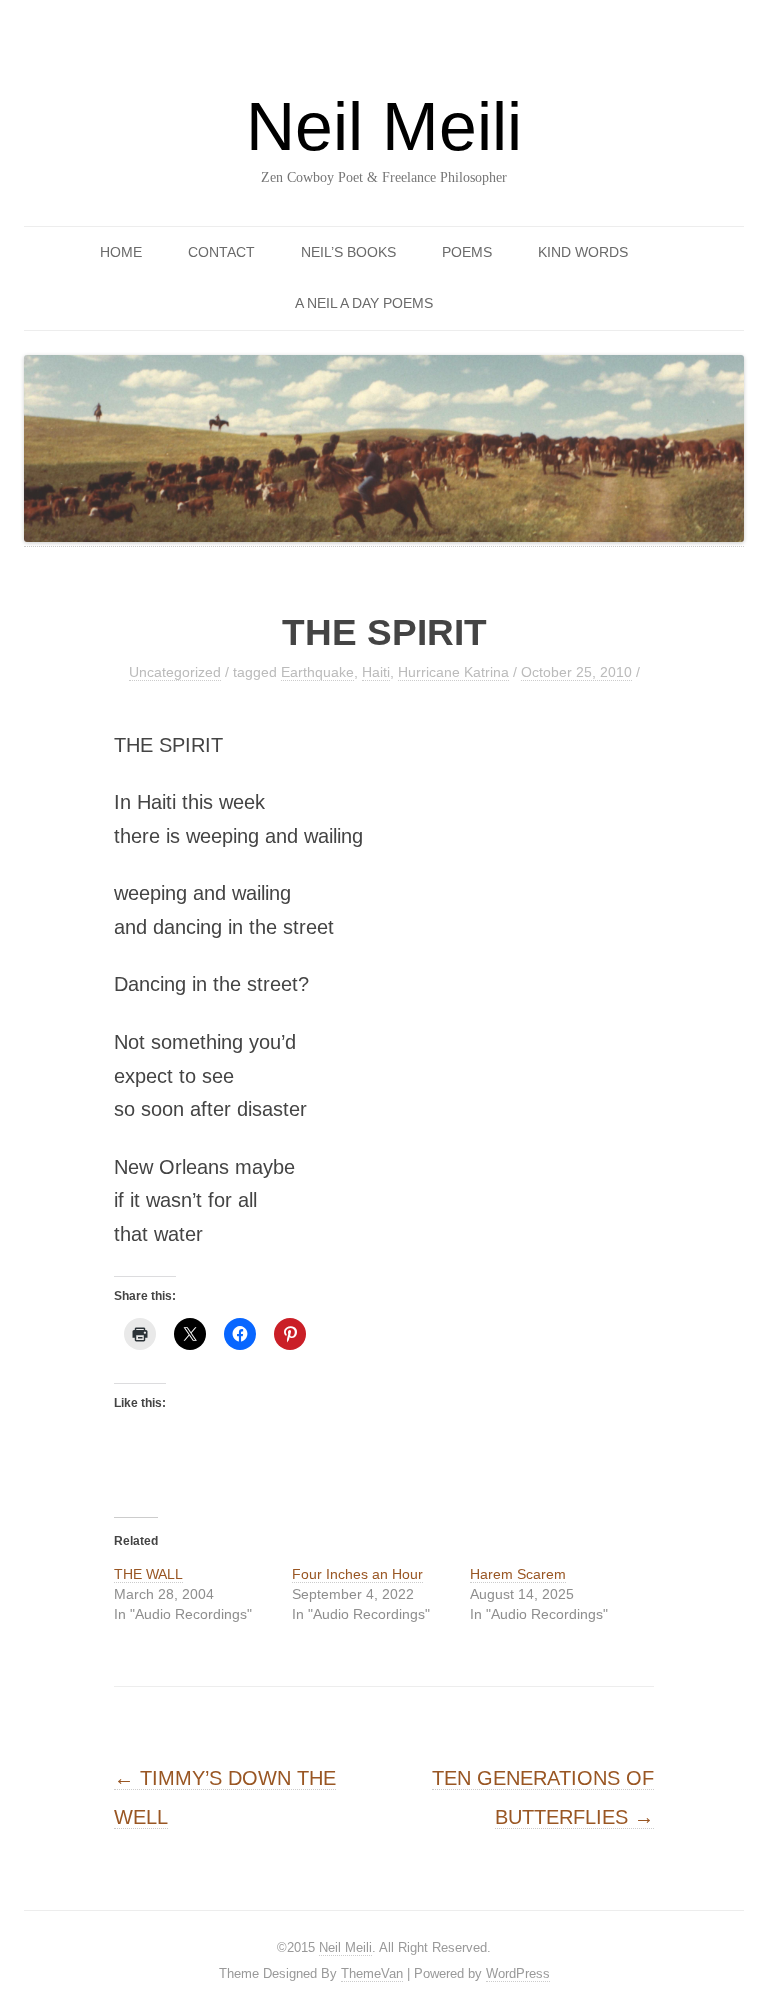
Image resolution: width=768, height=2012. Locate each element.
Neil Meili (384, 126)
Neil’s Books (348, 252)
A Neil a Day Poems (364, 303)
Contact (221, 252)
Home (121, 252)
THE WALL (148, 1574)
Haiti (376, 672)
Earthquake (317, 672)
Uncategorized (175, 672)
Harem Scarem (518, 1574)
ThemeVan (372, 1973)
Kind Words (583, 252)
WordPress (518, 1973)
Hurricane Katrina (453, 672)
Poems (467, 252)
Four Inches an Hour (357, 1574)
